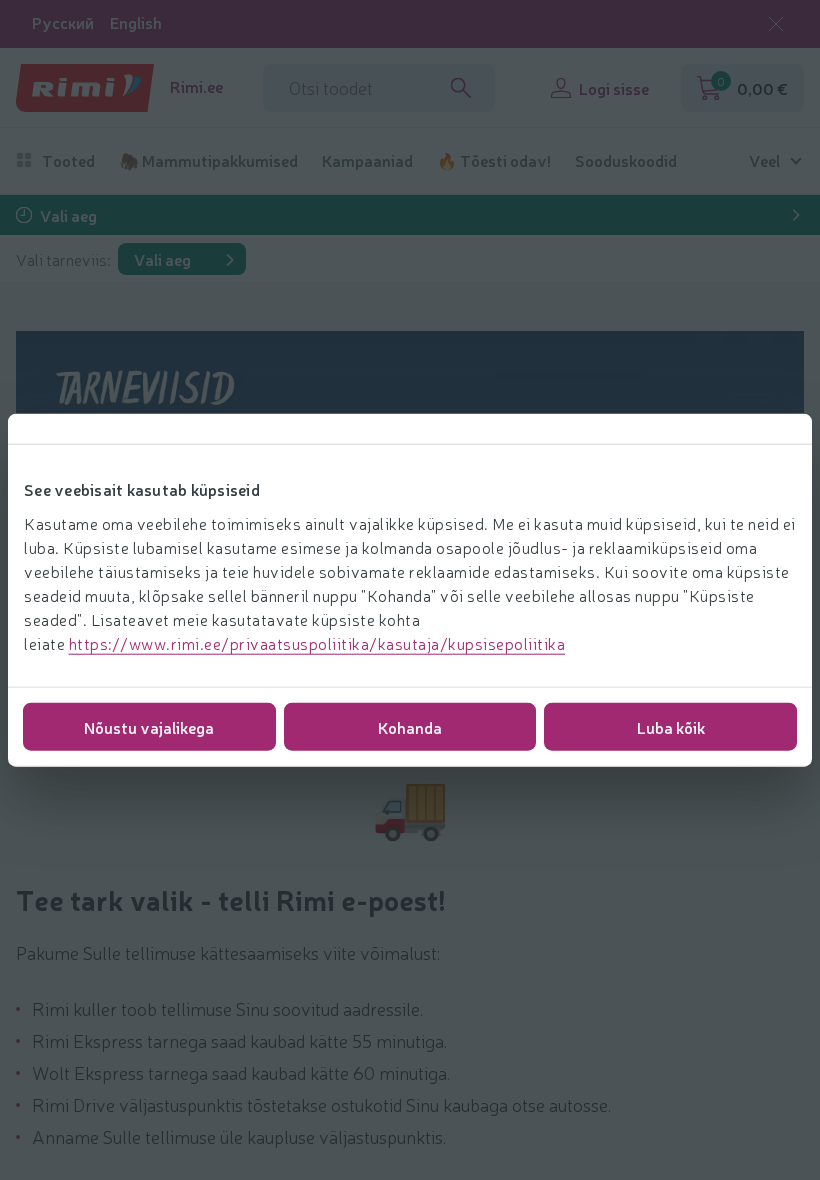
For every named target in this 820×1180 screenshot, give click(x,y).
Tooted (68, 160)
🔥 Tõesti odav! (494, 160)
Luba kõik (671, 726)
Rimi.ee (196, 86)
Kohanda (410, 726)
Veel (764, 160)
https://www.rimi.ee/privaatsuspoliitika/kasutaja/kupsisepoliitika (317, 642)
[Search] (461, 88)
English (136, 22)
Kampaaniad (367, 160)
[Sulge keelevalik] (776, 24)
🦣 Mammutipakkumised (208, 160)
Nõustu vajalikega (149, 726)
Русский (63, 22)
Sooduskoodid (626, 160)
